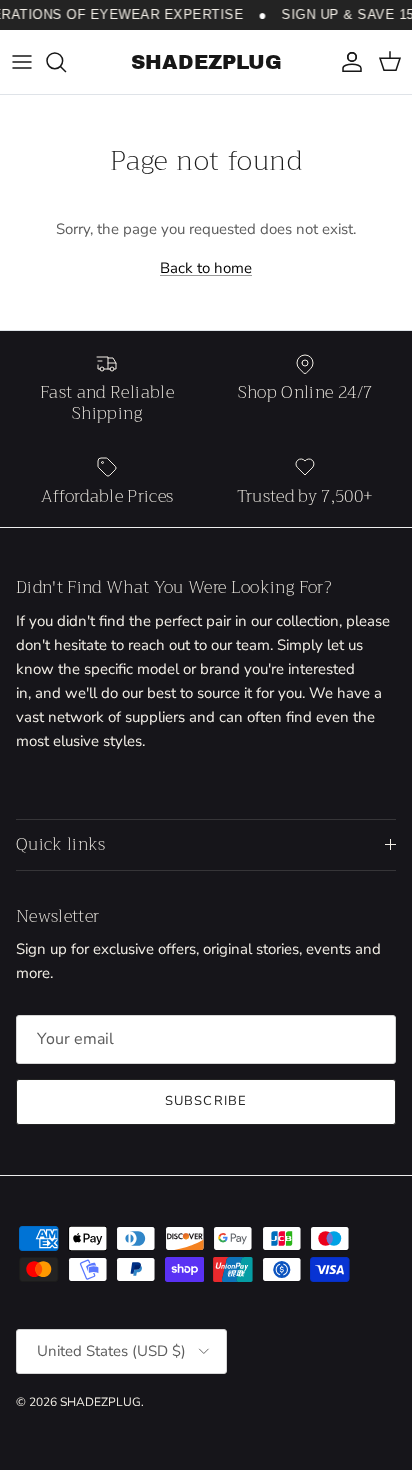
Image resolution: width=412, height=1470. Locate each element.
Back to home (206, 268)
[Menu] (22, 62)
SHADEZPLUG (100, 1402)
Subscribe (205, 1101)
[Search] (66, 62)
